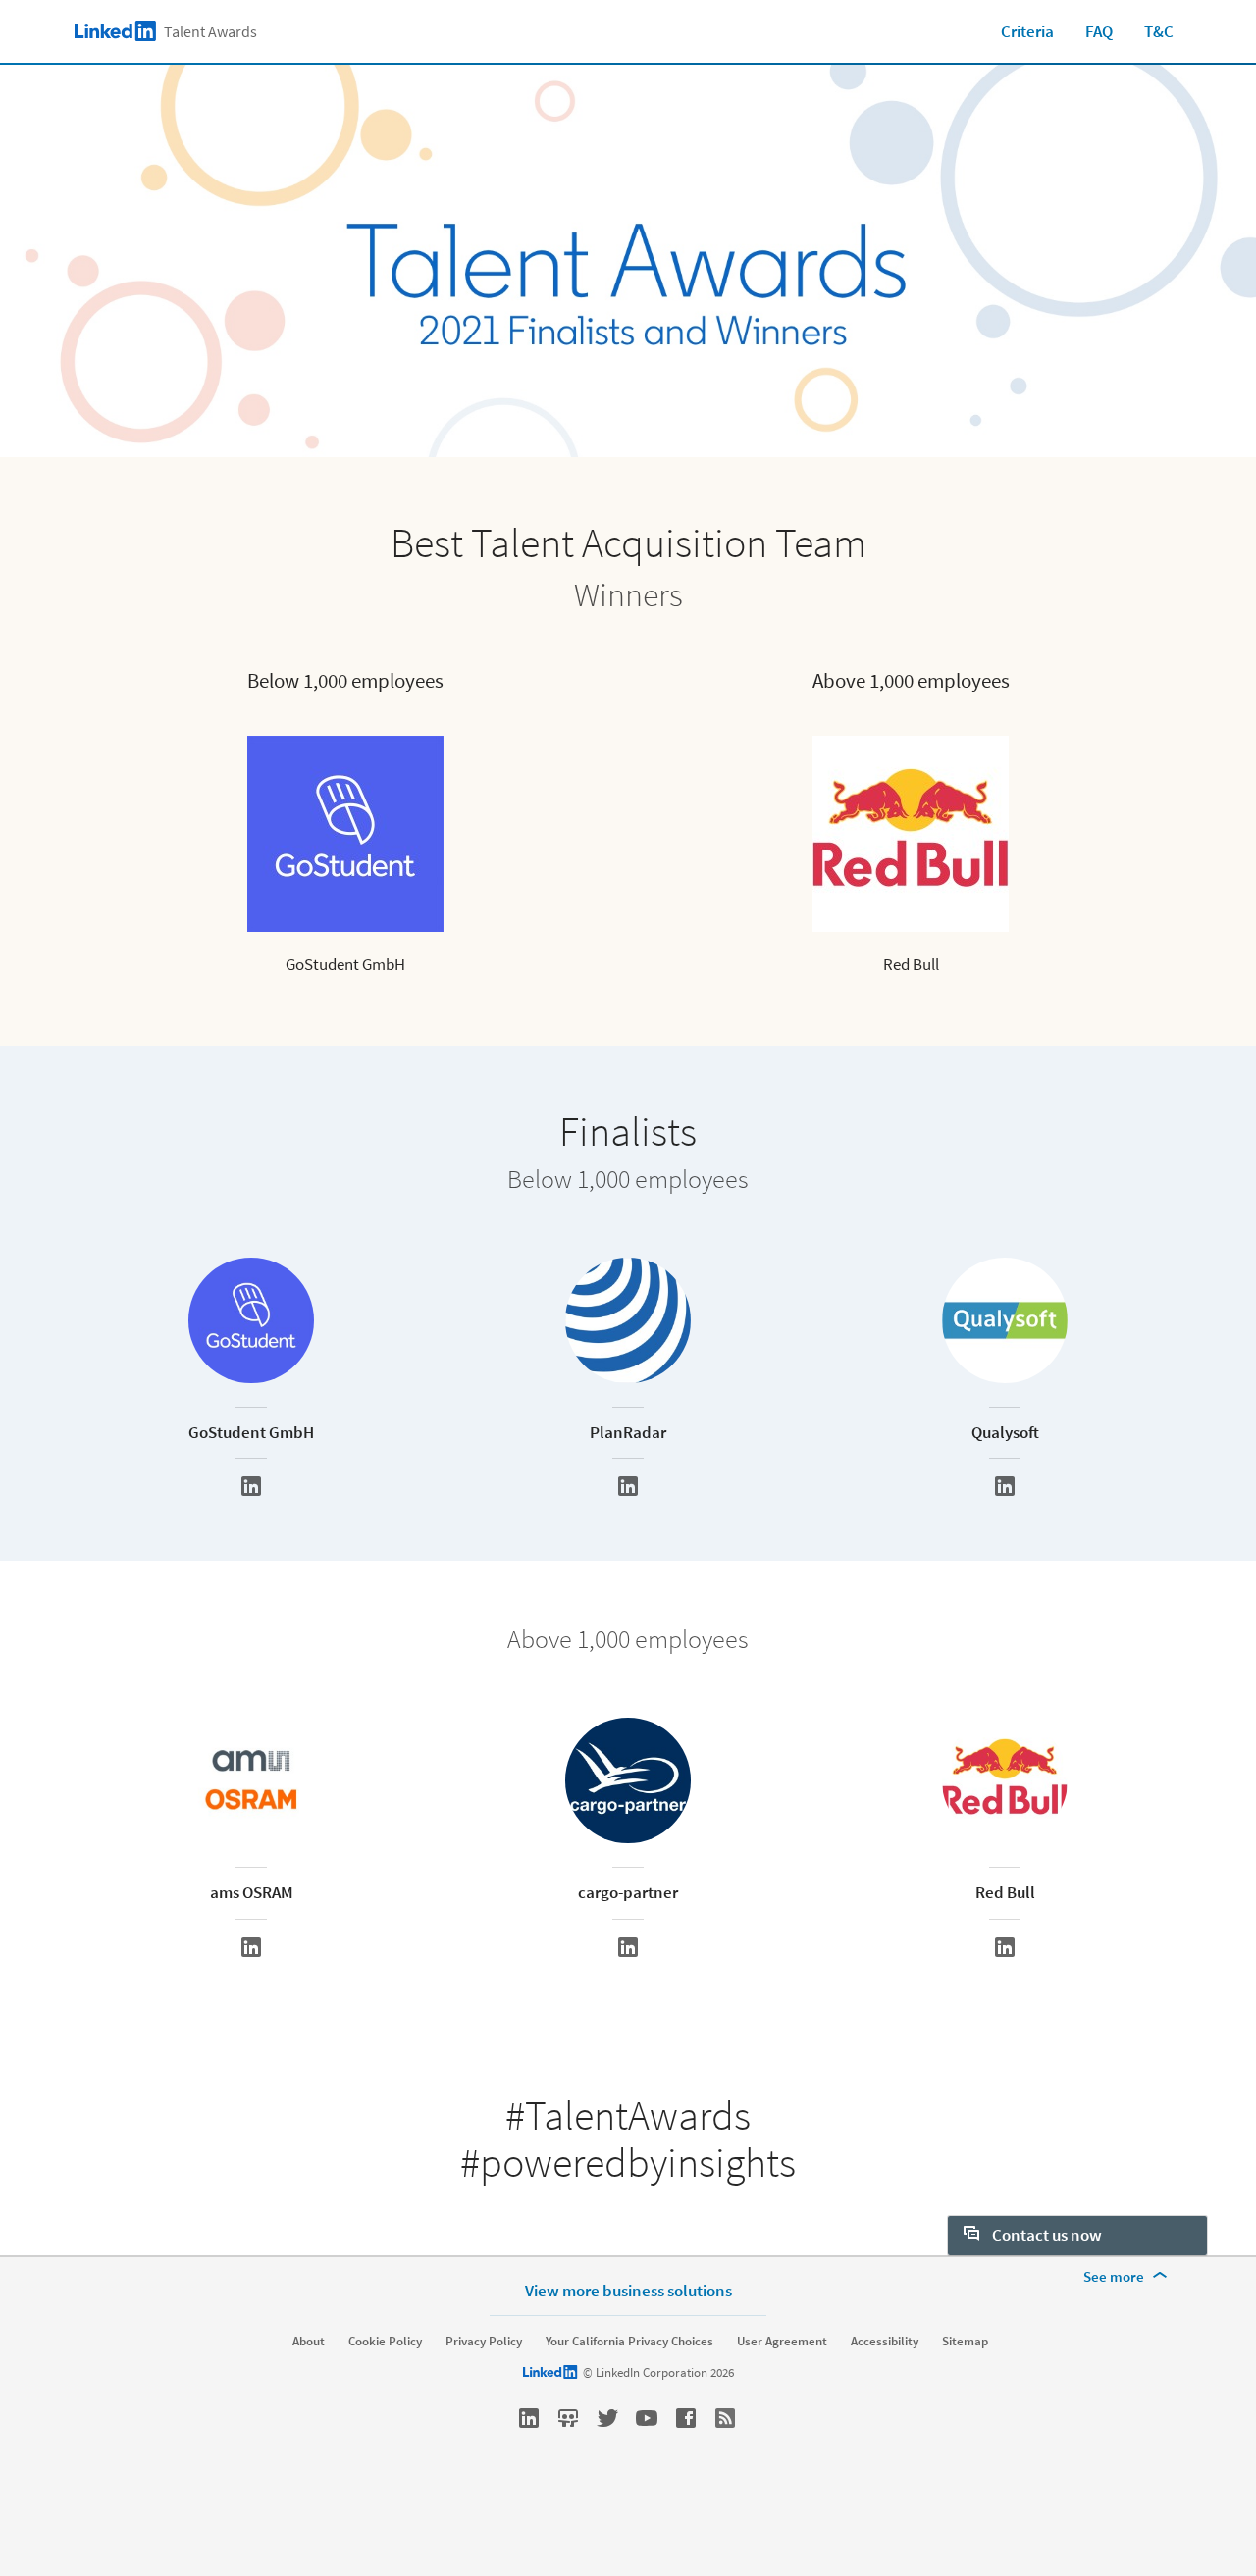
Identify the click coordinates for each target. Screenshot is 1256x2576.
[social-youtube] (647, 2418)
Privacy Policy (484, 2342)
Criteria (1027, 31)
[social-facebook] (686, 2418)
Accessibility (885, 2342)
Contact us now (1046, 2235)
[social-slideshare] (568, 2418)
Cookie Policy (385, 2342)
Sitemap (965, 2342)
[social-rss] (725, 2418)
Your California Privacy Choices (629, 2342)
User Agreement (782, 2342)
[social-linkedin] (529, 2418)
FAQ (1099, 31)
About (309, 2342)
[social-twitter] (607, 2418)
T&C (1159, 31)
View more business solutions (628, 2290)
